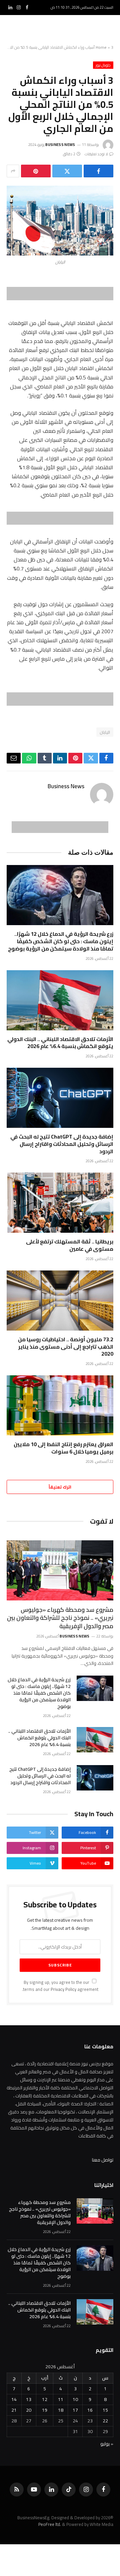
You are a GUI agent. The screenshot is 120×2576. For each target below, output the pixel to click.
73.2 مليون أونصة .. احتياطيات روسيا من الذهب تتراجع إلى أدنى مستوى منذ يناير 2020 (66, 1347)
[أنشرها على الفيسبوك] (98, 171)
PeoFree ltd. (50, 2524)
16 (90, 2410)
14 (14, 2399)
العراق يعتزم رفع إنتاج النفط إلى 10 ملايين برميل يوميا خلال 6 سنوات (63, 1448)
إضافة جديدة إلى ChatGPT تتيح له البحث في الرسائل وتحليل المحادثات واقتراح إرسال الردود (62, 1144)
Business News (60, 145)
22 (105, 2421)
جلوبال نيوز (103, 65)
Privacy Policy (63, 1989)
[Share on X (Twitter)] (67, 171)
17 (75, 2410)
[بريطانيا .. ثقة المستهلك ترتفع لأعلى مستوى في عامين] (60, 1203)
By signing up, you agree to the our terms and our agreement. (60, 1986)
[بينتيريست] (36, 171)
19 (45, 2410)
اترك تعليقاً (60, 1487)
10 (75, 2399)
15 (105, 2410)
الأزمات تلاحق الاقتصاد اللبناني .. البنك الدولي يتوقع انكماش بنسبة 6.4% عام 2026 (60, 1043)
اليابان (105, 732)
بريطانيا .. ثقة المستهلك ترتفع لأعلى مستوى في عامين (70, 1245)
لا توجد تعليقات (96, 154)
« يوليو (107, 2444)
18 (61, 2410)
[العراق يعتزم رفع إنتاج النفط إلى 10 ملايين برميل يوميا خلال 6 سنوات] (60, 1405)
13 (29, 2399)
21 (14, 2410)
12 (45, 2399)
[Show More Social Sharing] (13, 171)
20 (29, 2410)
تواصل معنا (103, 2160)
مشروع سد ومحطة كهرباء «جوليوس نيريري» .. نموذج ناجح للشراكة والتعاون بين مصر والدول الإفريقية (60, 1618)
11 (61, 2399)
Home (101, 47)
